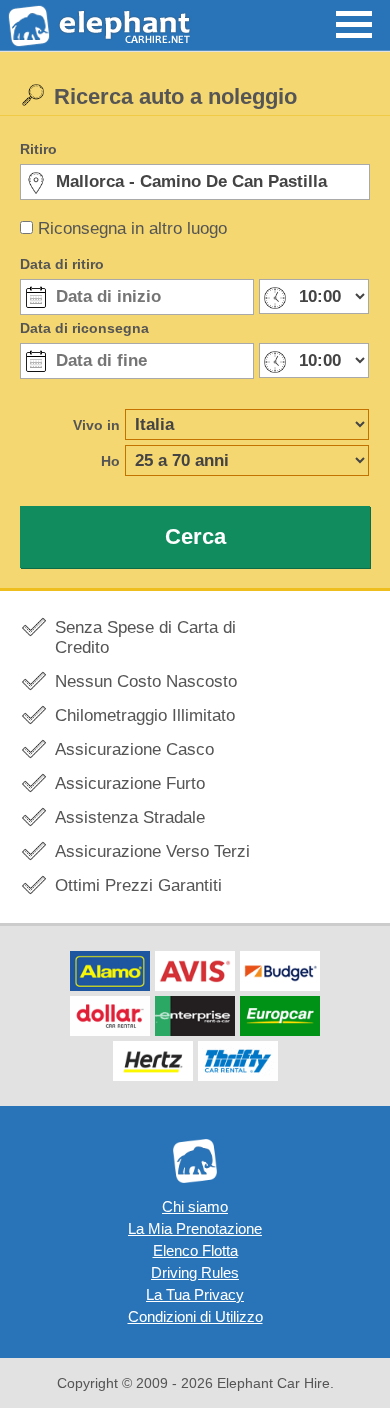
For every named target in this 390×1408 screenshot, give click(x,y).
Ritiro (38, 149)
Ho (110, 461)
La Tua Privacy (195, 1294)
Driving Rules (195, 1272)
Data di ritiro (62, 264)
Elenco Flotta (195, 1250)
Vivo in (96, 425)
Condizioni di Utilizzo (195, 1316)
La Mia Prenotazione (195, 1228)
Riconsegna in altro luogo (132, 228)
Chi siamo (195, 1206)
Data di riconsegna (84, 328)
